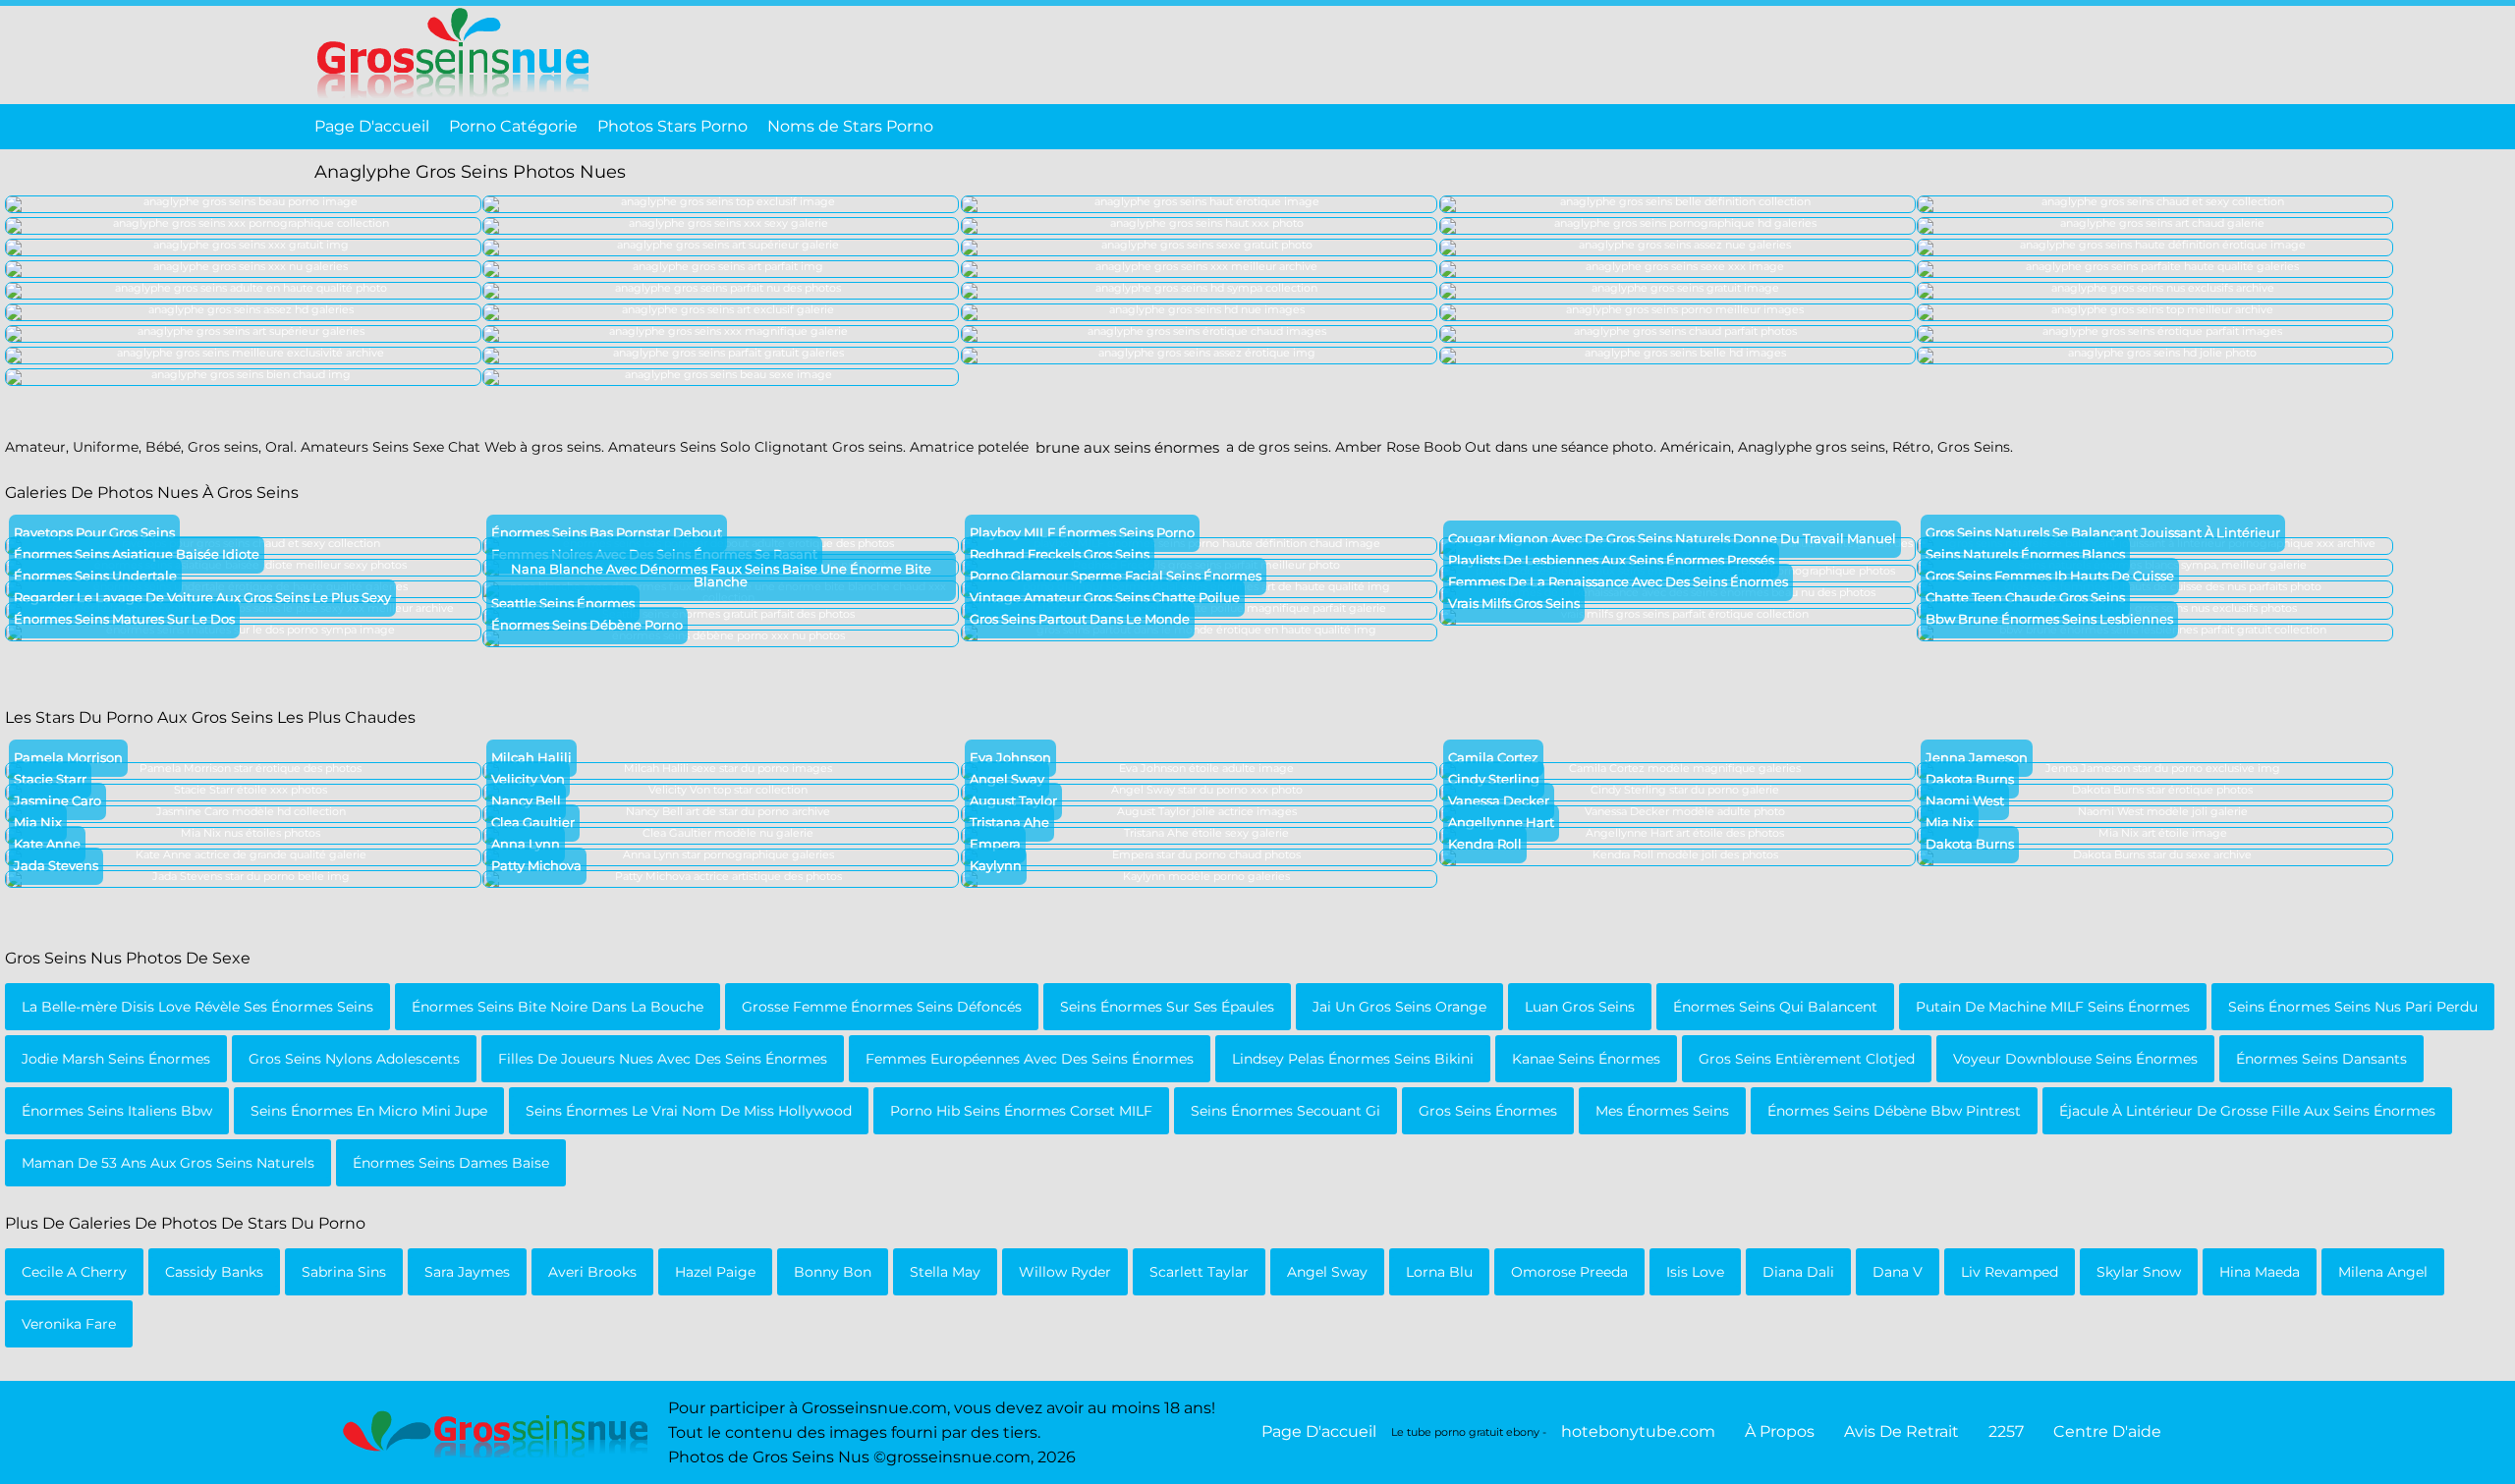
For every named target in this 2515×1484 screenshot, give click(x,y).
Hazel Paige (715, 1272)
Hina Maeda (2260, 1272)
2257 (2006, 1432)
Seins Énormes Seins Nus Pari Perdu (2353, 1007)
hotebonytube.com (1638, 1432)
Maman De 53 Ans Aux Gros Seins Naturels (168, 1163)
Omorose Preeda (1569, 1272)
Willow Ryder (1065, 1272)
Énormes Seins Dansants (2321, 1059)
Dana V (1898, 1272)
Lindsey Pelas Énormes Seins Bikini (1353, 1059)
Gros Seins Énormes (1488, 1111)
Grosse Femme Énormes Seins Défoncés (882, 1007)
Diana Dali (1798, 1272)
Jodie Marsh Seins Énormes (116, 1059)
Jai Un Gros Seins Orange (1399, 1007)
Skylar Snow (2139, 1272)
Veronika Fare (69, 1324)
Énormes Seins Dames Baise (451, 1163)
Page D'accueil (372, 126)
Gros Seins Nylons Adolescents (354, 1059)
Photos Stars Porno (672, 126)
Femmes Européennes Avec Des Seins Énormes (1030, 1059)
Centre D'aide (2107, 1432)
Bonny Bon (833, 1272)
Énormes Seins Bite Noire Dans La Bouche (558, 1007)
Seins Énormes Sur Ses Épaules (1167, 1007)
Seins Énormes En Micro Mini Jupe (369, 1111)
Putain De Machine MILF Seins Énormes (2053, 1007)
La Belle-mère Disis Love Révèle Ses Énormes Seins (197, 1007)
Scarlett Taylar (1199, 1272)
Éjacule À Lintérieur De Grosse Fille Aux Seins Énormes (2247, 1111)
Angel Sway (1327, 1272)
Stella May (945, 1272)
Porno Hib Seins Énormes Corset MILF (1021, 1111)
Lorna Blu (1439, 1272)
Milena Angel (2383, 1272)
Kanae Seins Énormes (1586, 1059)
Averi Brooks (592, 1272)
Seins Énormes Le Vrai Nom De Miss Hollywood (689, 1111)
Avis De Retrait (1901, 1432)
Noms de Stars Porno (850, 126)
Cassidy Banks (214, 1272)
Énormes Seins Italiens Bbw (117, 1111)
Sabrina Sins (344, 1272)
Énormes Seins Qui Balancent (1775, 1007)
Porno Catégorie (513, 126)
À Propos (1780, 1432)
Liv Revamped (2010, 1272)
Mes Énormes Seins (1662, 1111)
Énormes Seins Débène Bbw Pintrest (1894, 1111)
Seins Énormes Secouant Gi (1285, 1111)
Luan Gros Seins (1580, 1007)
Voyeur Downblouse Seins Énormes (2075, 1059)
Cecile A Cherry (74, 1272)
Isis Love (1695, 1272)
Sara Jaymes (467, 1272)
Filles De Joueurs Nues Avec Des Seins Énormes (663, 1059)
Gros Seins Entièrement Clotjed (1807, 1059)
